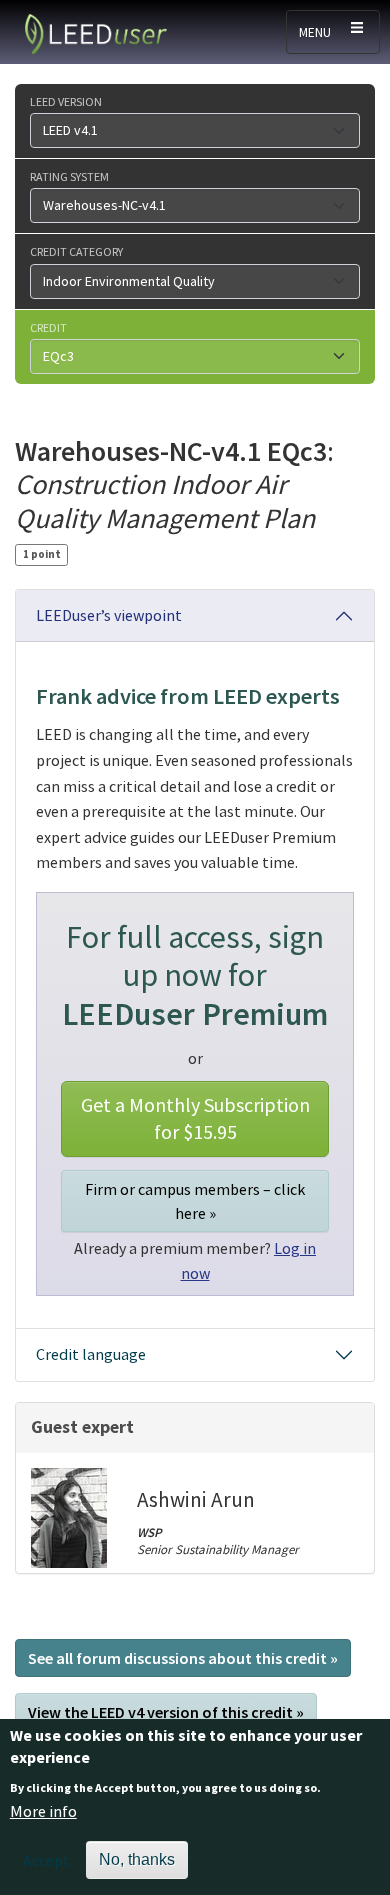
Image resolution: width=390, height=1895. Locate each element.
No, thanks (137, 1859)
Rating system (69, 176)
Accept (46, 1860)
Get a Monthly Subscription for (195, 1118)
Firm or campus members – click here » (195, 1201)
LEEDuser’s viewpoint (109, 615)
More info (43, 1811)
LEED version (66, 101)
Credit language (91, 1354)
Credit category (76, 251)
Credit (48, 327)
